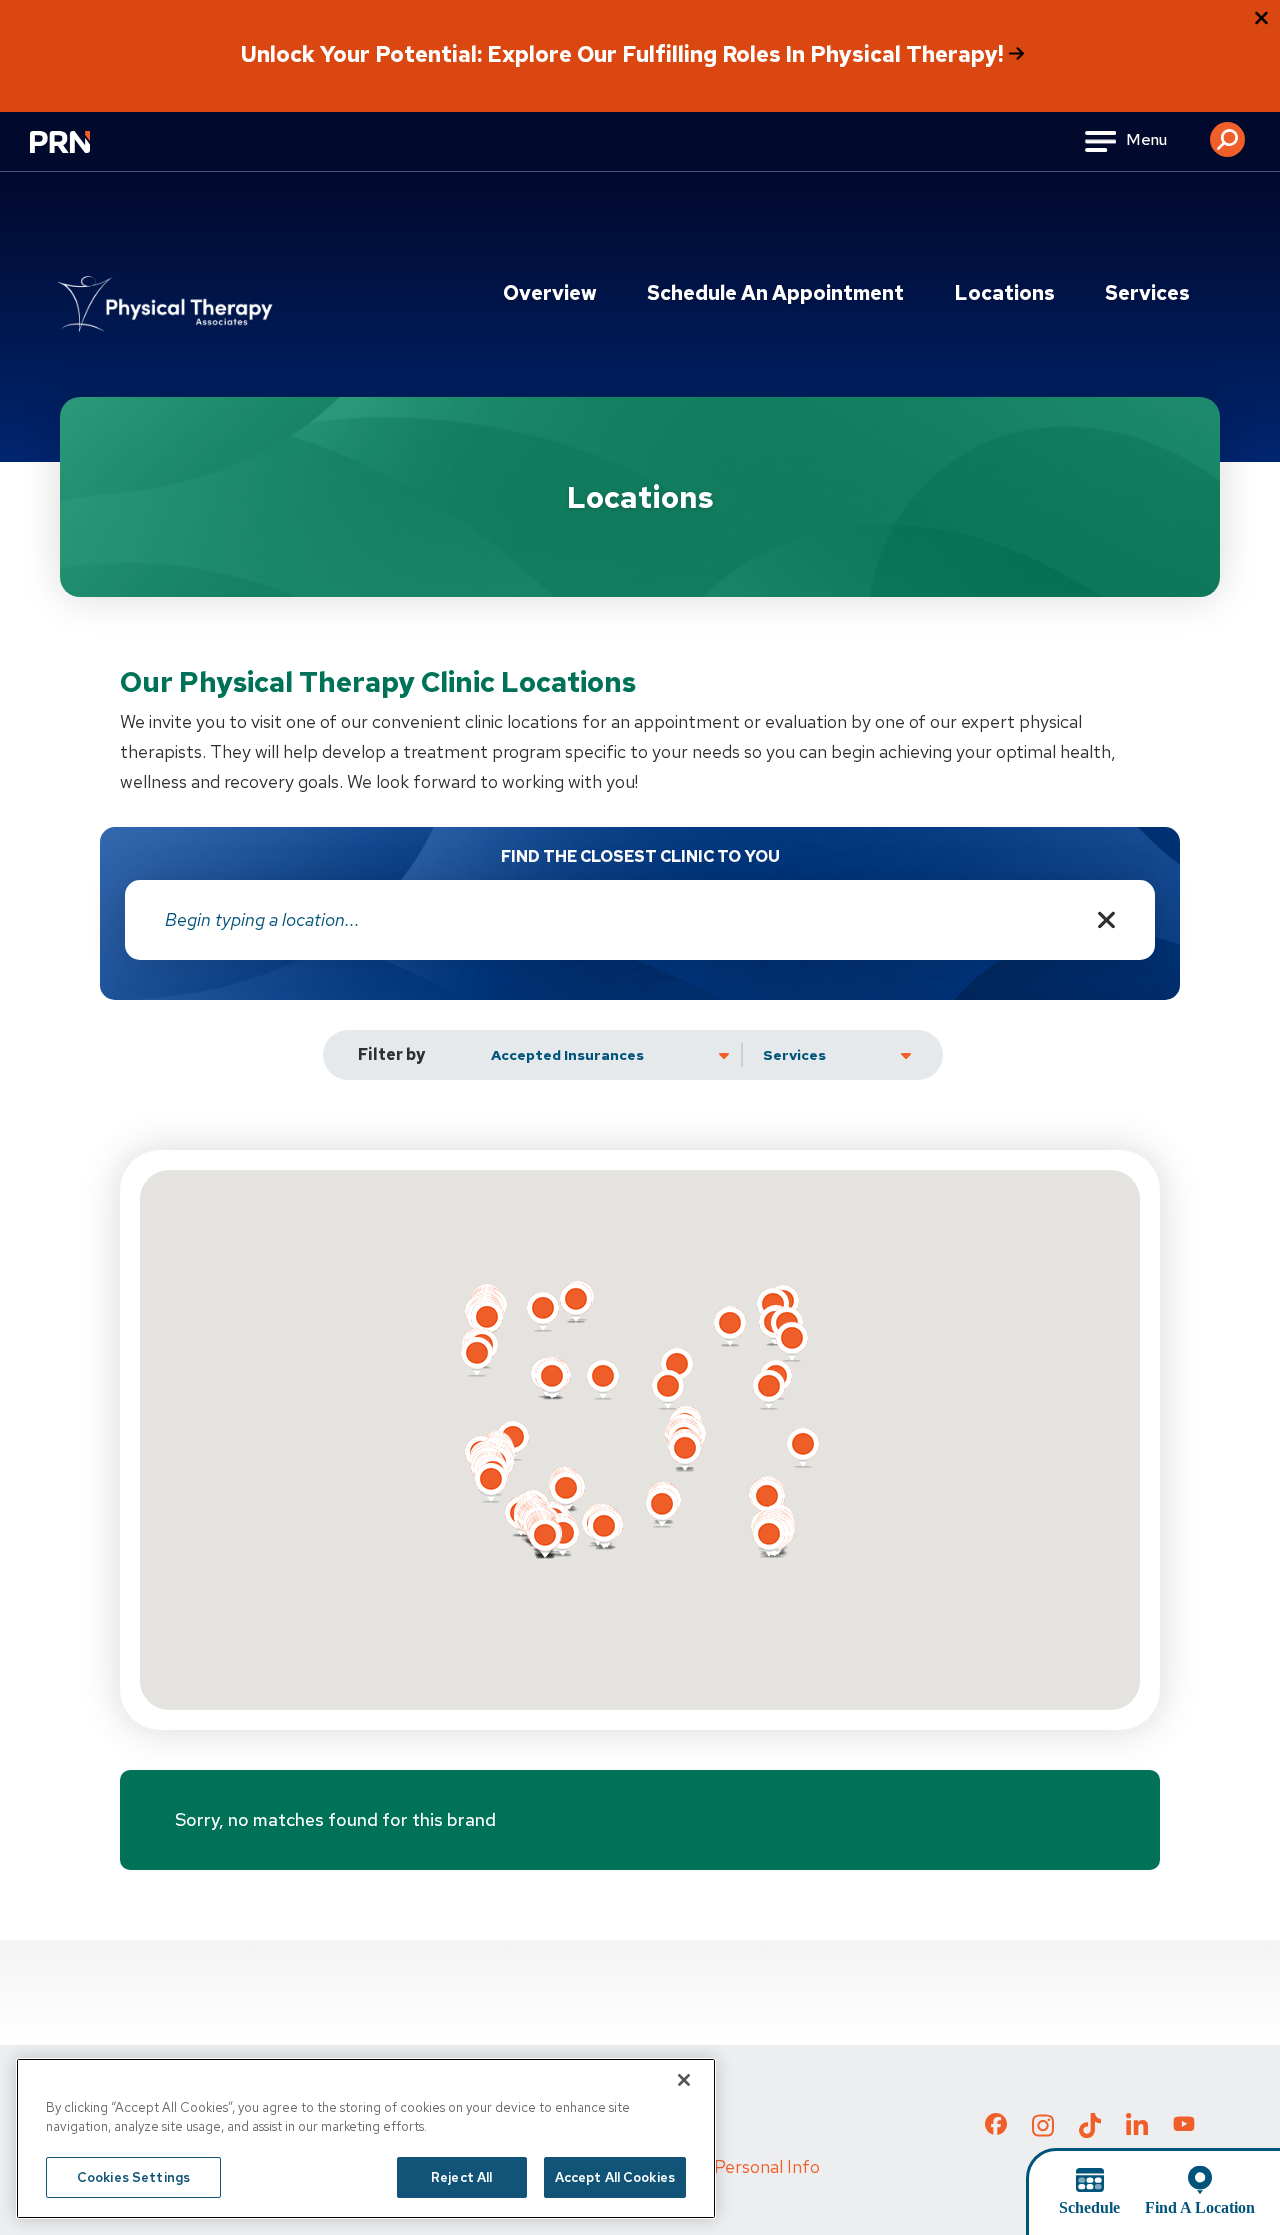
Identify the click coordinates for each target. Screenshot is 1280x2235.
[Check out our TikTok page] (1090, 2131)
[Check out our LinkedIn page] (1137, 2131)
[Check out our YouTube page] (1184, 2127)
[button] (1227, 132)
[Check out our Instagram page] (1043, 2131)
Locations (1004, 293)
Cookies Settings (133, 2177)
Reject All (461, 2177)
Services (1147, 293)
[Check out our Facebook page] (996, 2128)
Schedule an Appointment (775, 293)
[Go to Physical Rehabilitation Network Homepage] (85, 154)
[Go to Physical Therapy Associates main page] (165, 304)
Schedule (1089, 2207)
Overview (550, 293)
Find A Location (1200, 2207)
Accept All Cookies (615, 2177)
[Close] (684, 2080)
